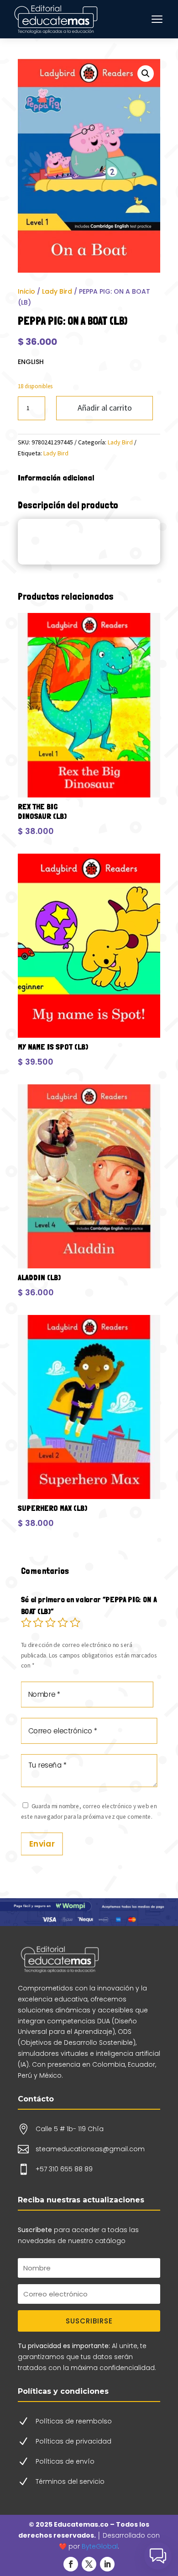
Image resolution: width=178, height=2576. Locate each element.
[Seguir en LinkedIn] (107, 2564)
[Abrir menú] (157, 19)
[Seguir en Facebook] (71, 2564)
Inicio (26, 291)
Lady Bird (57, 291)
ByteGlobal (100, 2546)
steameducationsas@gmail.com (90, 2149)
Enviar (42, 1843)
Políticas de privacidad (73, 2441)
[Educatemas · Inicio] (57, 19)
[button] (146, 74)
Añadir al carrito (105, 408)
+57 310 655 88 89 (64, 2169)
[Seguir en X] (89, 2564)
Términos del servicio (70, 2481)
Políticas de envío (65, 2461)
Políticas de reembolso (74, 2421)
